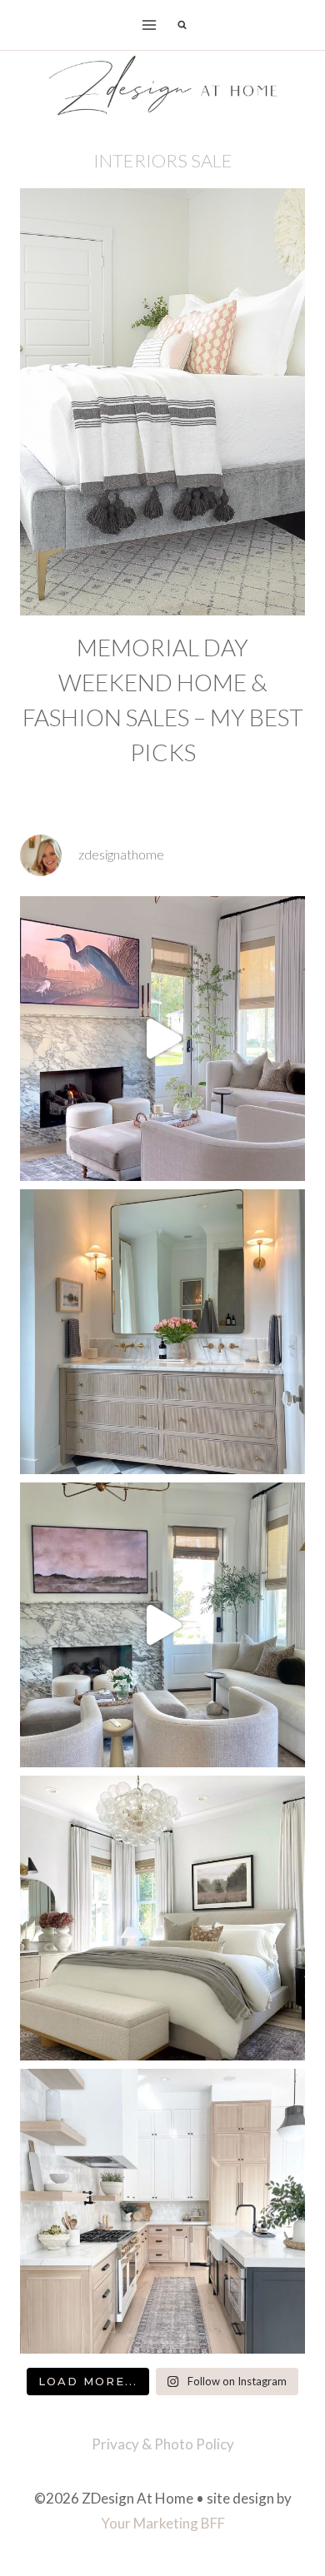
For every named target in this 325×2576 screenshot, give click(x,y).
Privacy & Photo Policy (163, 2444)
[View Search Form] (182, 25)
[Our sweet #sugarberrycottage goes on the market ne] (162, 1625)
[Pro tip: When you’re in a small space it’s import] (162, 1918)
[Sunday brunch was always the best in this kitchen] (162, 2211)
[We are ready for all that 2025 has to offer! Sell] (162, 1039)
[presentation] (162, 402)
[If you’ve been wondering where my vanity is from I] (162, 1332)
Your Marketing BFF (163, 2523)
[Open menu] (150, 25)
